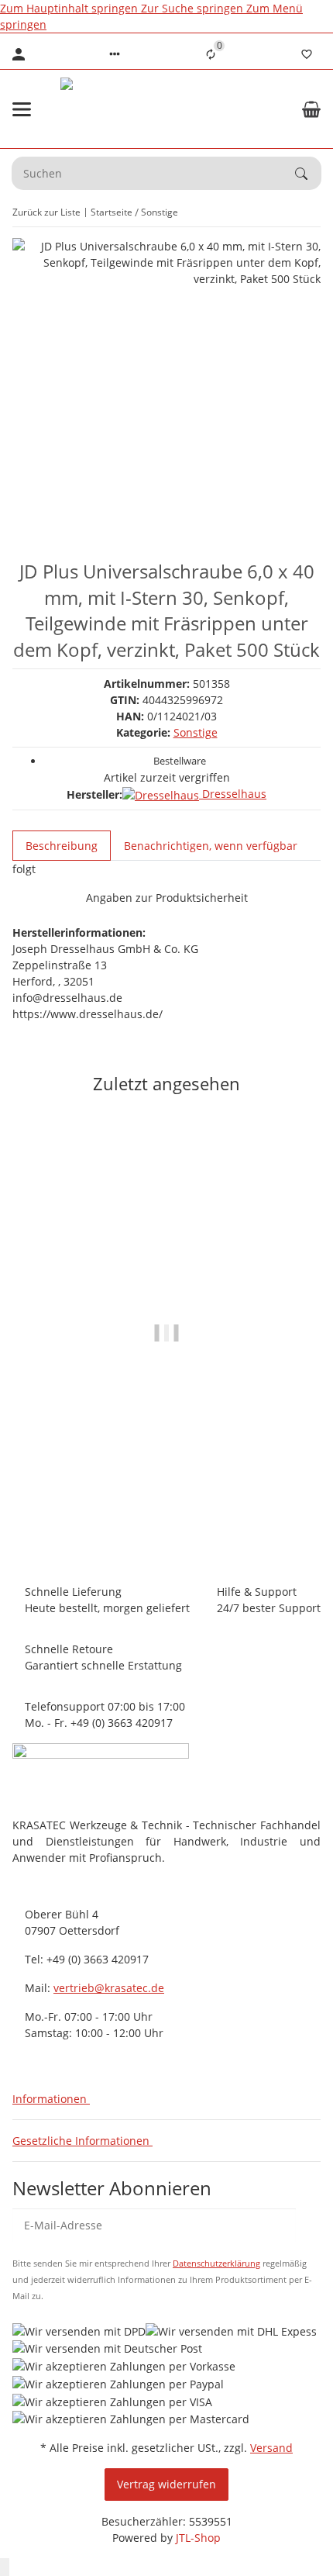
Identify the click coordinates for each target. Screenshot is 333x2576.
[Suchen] (308, 174)
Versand (271, 2448)
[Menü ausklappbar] (22, 109)
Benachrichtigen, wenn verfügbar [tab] (211, 846)
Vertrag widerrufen (166, 2484)
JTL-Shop (198, 2538)
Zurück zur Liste (46, 212)
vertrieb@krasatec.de (109, 1988)
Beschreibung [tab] (62, 846)
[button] (115, 54)
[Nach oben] (5, 2567)
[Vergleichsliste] (211, 54)
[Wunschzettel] (307, 54)
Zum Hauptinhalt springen (70, 8)
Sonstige (196, 732)
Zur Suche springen (194, 8)
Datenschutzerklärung (216, 2263)
